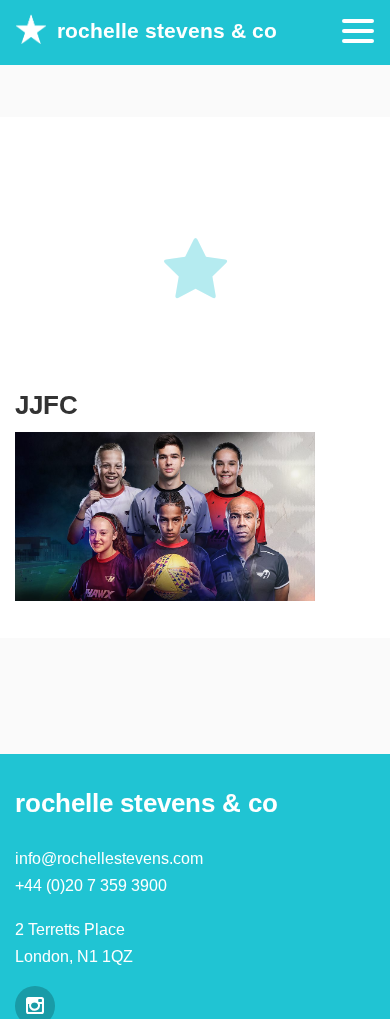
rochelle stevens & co (167, 30)
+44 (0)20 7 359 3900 (91, 885)
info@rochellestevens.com (109, 858)
